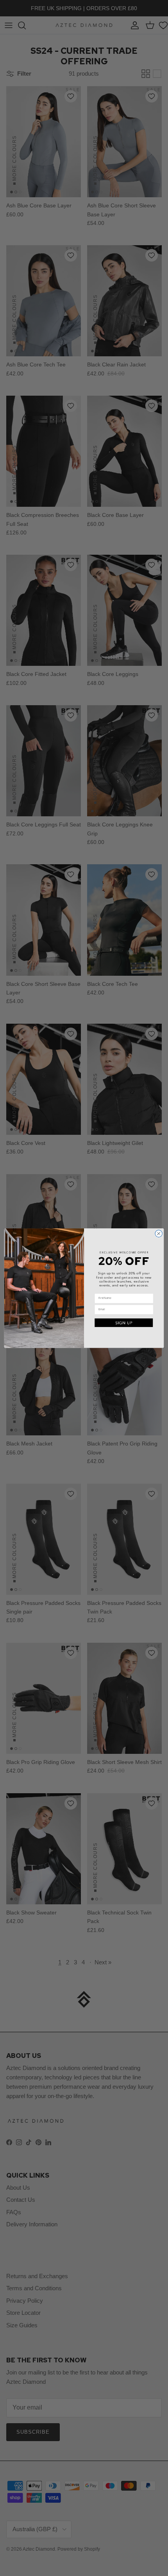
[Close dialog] (159, 1233)
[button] (124, 1323)
